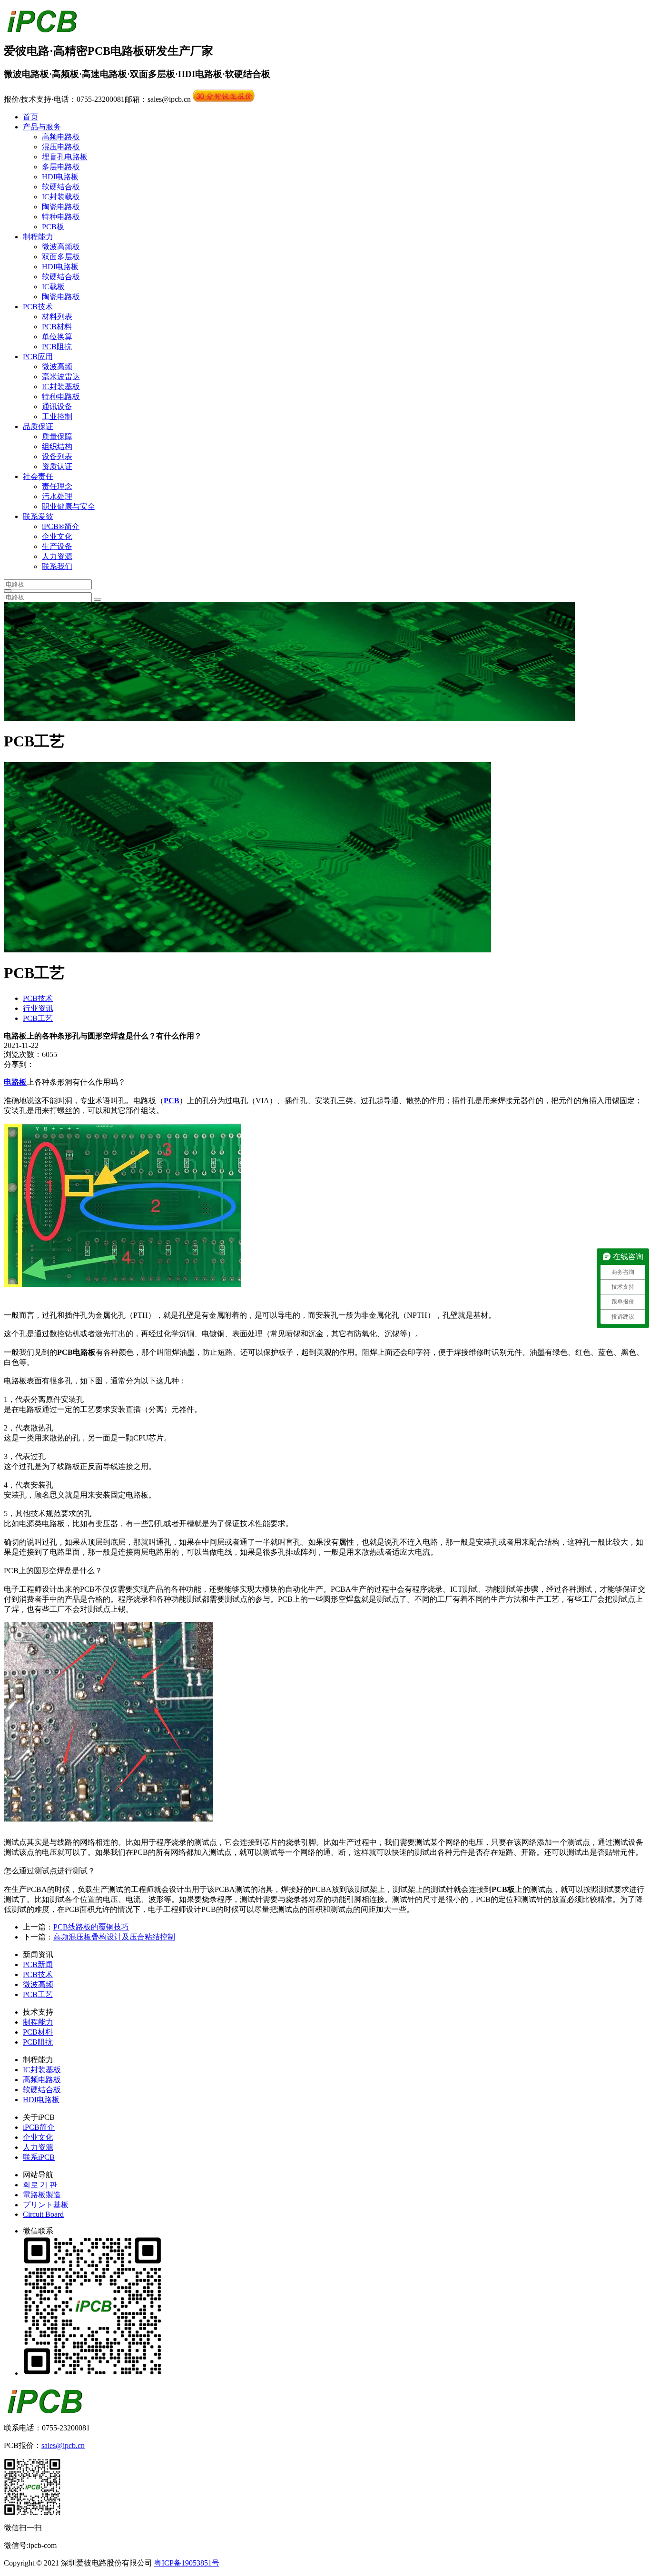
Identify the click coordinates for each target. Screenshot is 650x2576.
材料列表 (57, 317)
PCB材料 (57, 327)
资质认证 (57, 466)
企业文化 (57, 536)
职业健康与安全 (69, 506)
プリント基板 (46, 2205)
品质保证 (38, 426)
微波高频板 (61, 247)
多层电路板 (61, 167)
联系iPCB (39, 2157)
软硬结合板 (61, 187)
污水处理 (57, 496)
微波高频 (57, 367)
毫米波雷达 (61, 377)
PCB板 (53, 227)
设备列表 (57, 456)
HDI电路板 (60, 177)
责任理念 (57, 486)
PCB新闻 (38, 1964)
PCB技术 (38, 307)
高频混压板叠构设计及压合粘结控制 (114, 1937)
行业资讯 (38, 1008)
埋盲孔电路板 (65, 157)
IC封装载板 (61, 197)
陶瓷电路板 (61, 207)
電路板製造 (42, 2195)
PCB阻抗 (57, 347)
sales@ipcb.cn (63, 2445)
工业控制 (57, 416)
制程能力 (38, 237)
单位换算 (57, 337)
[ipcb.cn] (42, 28)
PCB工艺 (38, 1018)
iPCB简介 (39, 2127)
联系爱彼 (38, 516)
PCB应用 (38, 357)
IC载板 (53, 287)
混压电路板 (61, 147)
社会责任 (38, 476)
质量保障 (57, 436)
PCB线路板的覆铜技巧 (91, 1927)
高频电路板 (61, 137)
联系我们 (57, 566)
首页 (30, 117)
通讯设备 (57, 406)
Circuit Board (43, 2214)
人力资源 (57, 556)
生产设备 (57, 546)
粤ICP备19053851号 (187, 2563)
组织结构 (57, 446)
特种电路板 (61, 217)
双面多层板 (61, 257)
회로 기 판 (40, 2185)
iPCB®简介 (61, 526)
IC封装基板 (61, 387)
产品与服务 (42, 127)
